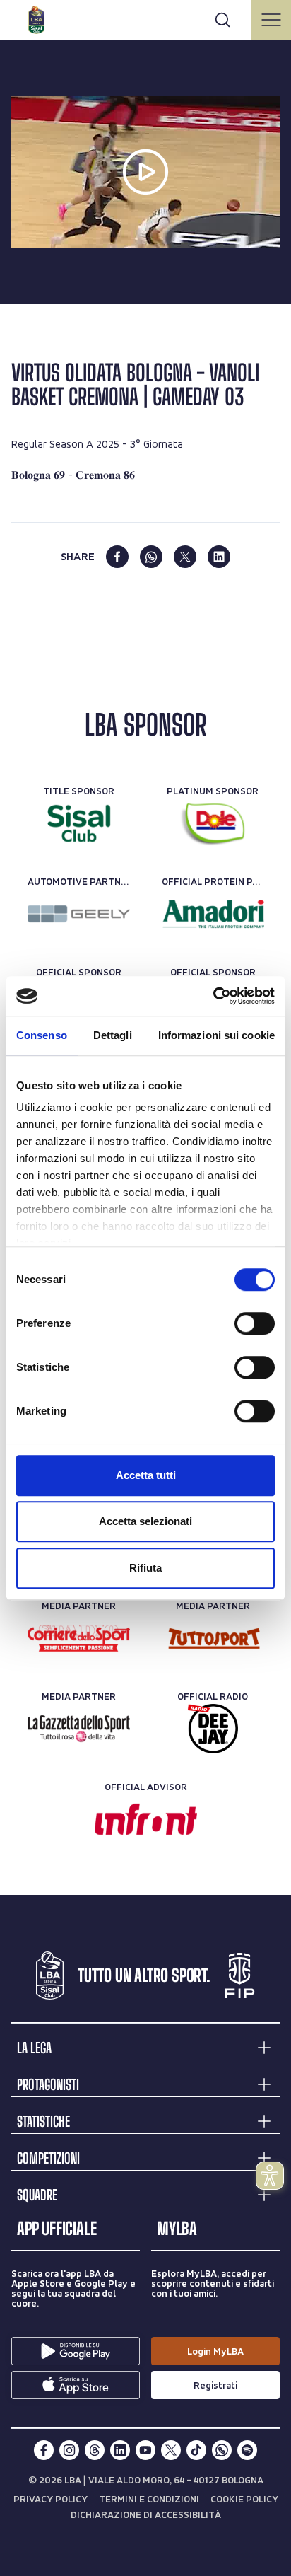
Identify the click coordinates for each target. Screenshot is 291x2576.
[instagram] (69, 2450)
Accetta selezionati (145, 1521)
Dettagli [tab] (113, 1035)
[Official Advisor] (146, 1819)
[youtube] (145, 2450)
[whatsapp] (151, 557)
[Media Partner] (79, 1638)
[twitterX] (171, 2450)
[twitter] (185, 557)
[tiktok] (196, 2450)
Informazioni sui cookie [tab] (216, 1035)
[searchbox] (145, 18)
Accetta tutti (146, 1475)
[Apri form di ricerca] (222, 20)
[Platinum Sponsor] (213, 823)
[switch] (255, 1323)
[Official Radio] (213, 1729)
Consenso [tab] (42, 1035)
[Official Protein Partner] (213, 914)
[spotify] (247, 2450)
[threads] (95, 2450)
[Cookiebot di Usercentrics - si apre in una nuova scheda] (213, 996)
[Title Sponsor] (79, 823)
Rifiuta (145, 1568)
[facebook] (117, 557)
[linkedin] (219, 557)
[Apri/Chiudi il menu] (271, 20)
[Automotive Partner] (79, 914)
